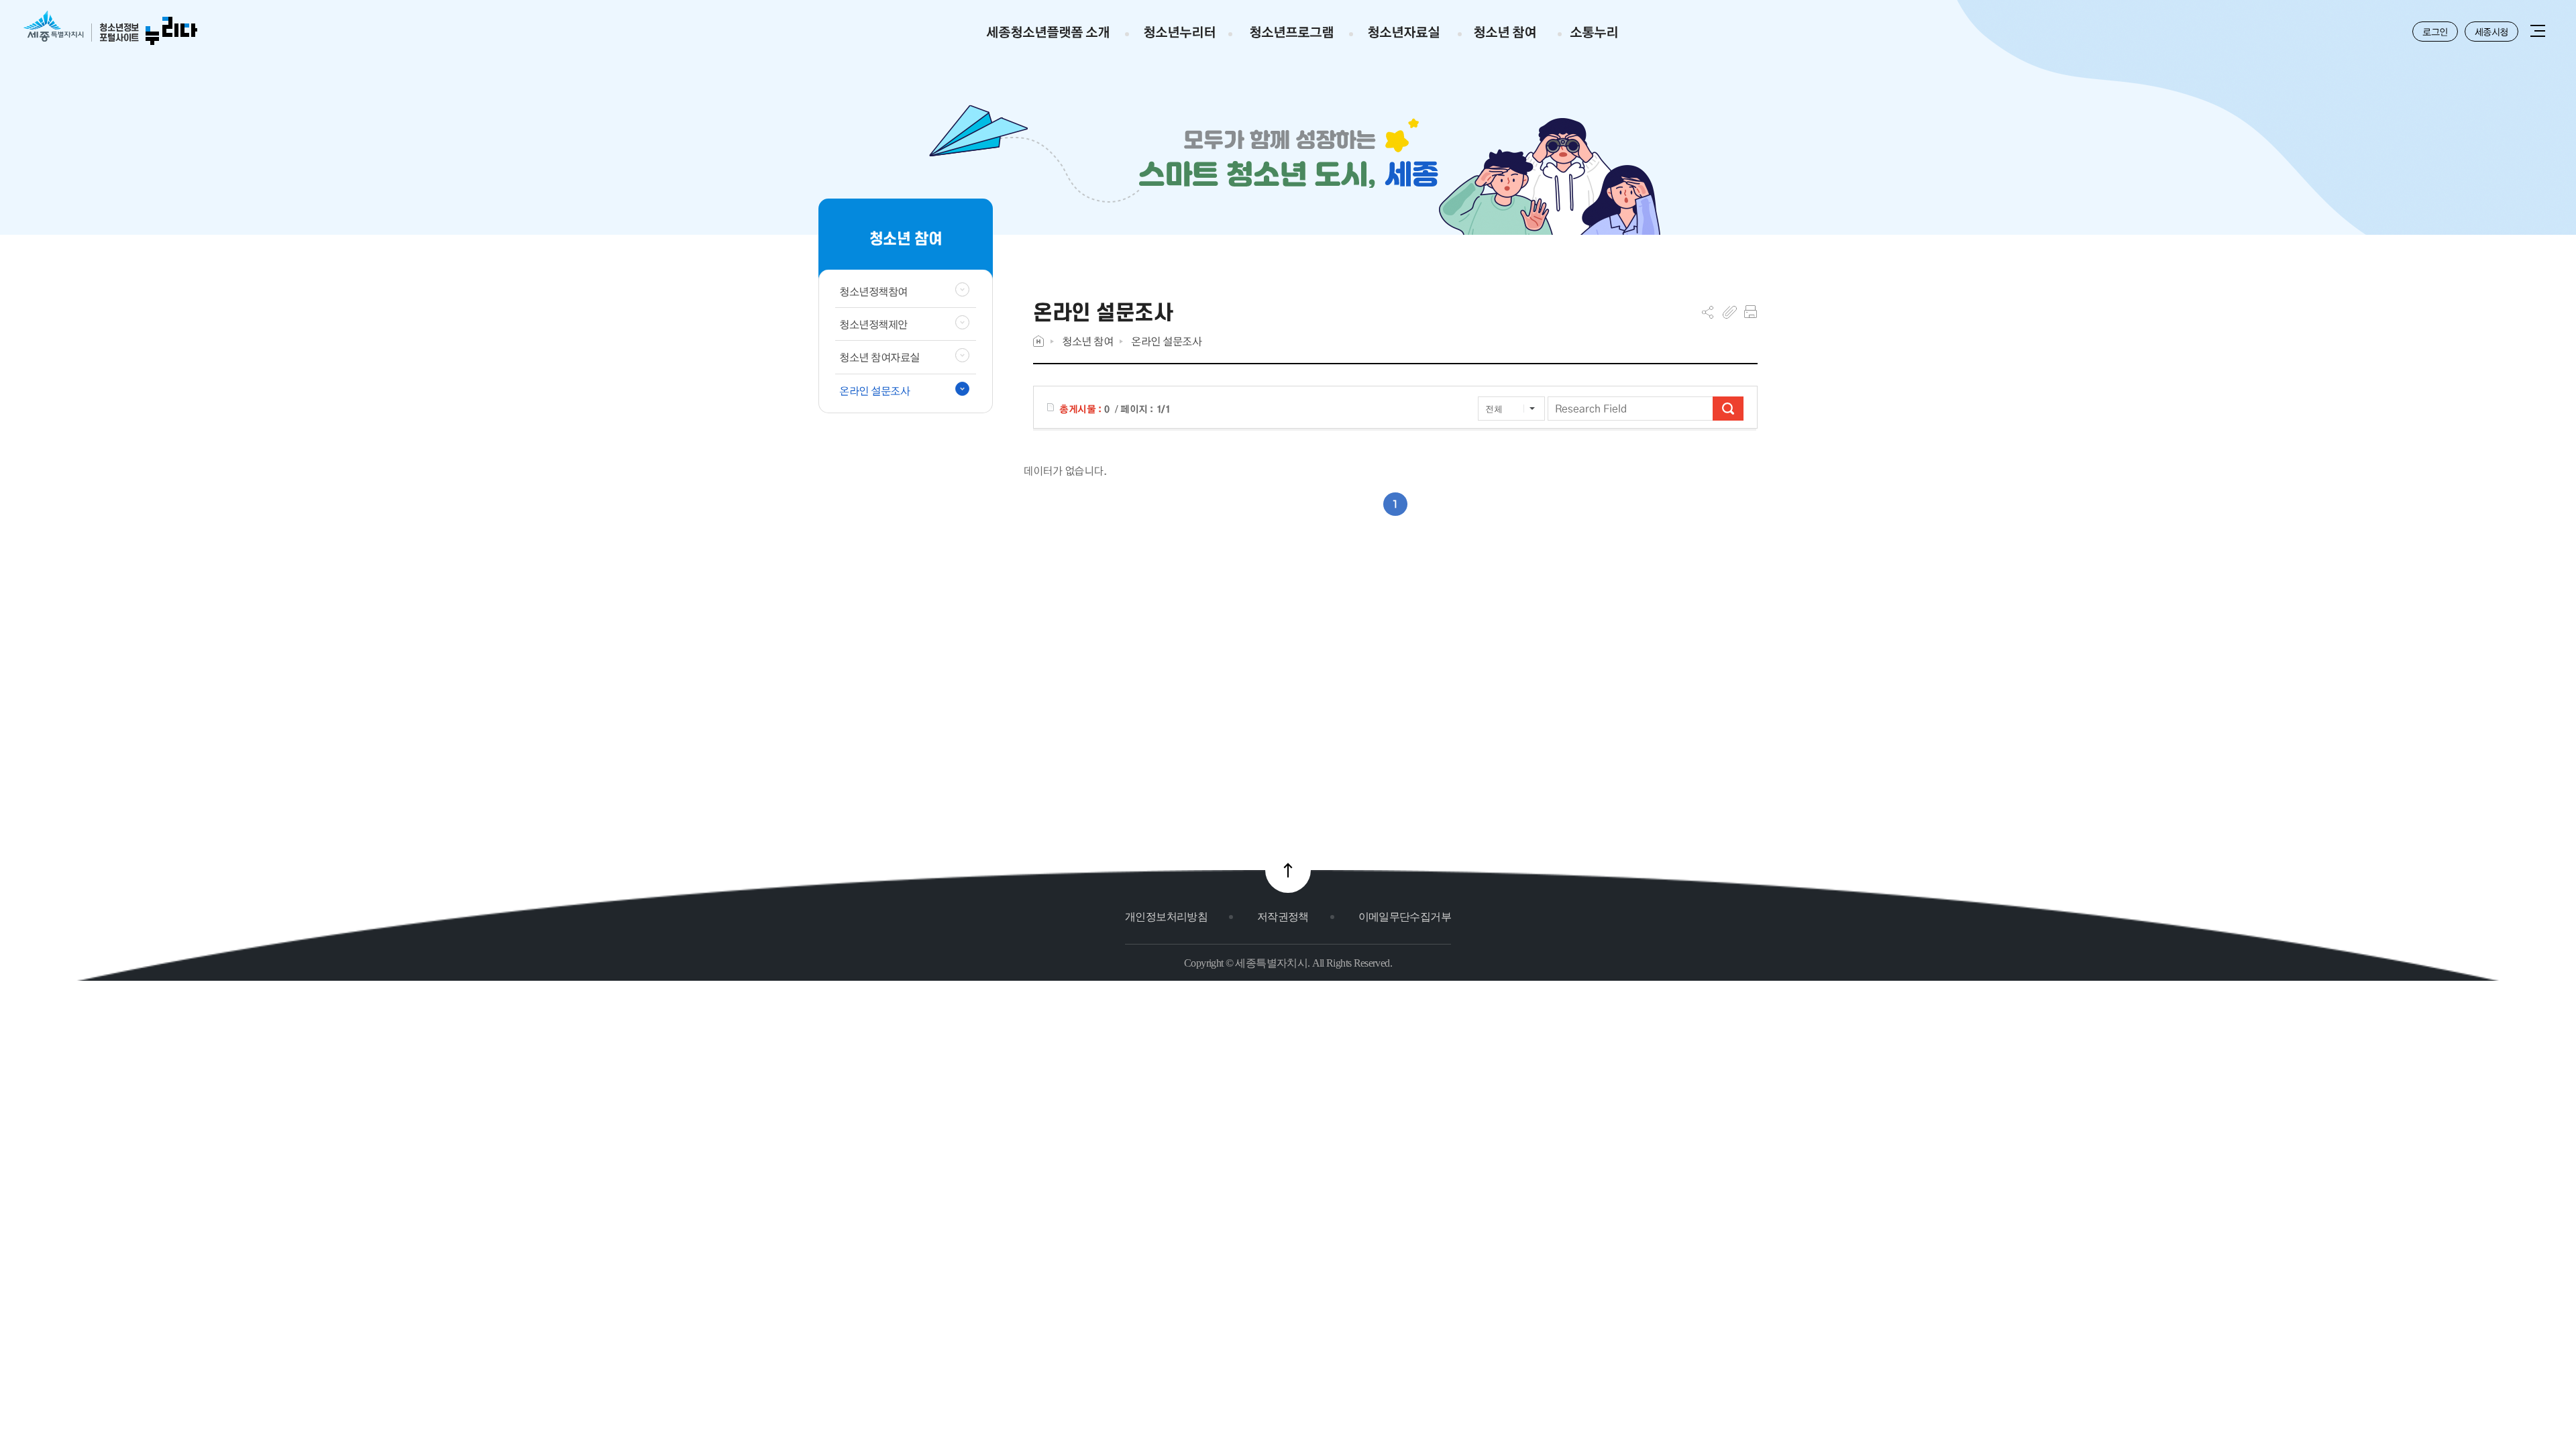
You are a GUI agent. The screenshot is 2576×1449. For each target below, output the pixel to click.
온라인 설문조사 (1166, 341)
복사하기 (1730, 312)
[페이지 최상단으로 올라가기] (1288, 870)
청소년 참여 (1087, 341)
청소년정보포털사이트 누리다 (110, 29)
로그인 (2435, 32)
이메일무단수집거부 (1405, 917)
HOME (1038, 341)
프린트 (1751, 312)
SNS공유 (1708, 312)
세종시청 (2491, 32)
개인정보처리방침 (1166, 917)
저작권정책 (1283, 917)
